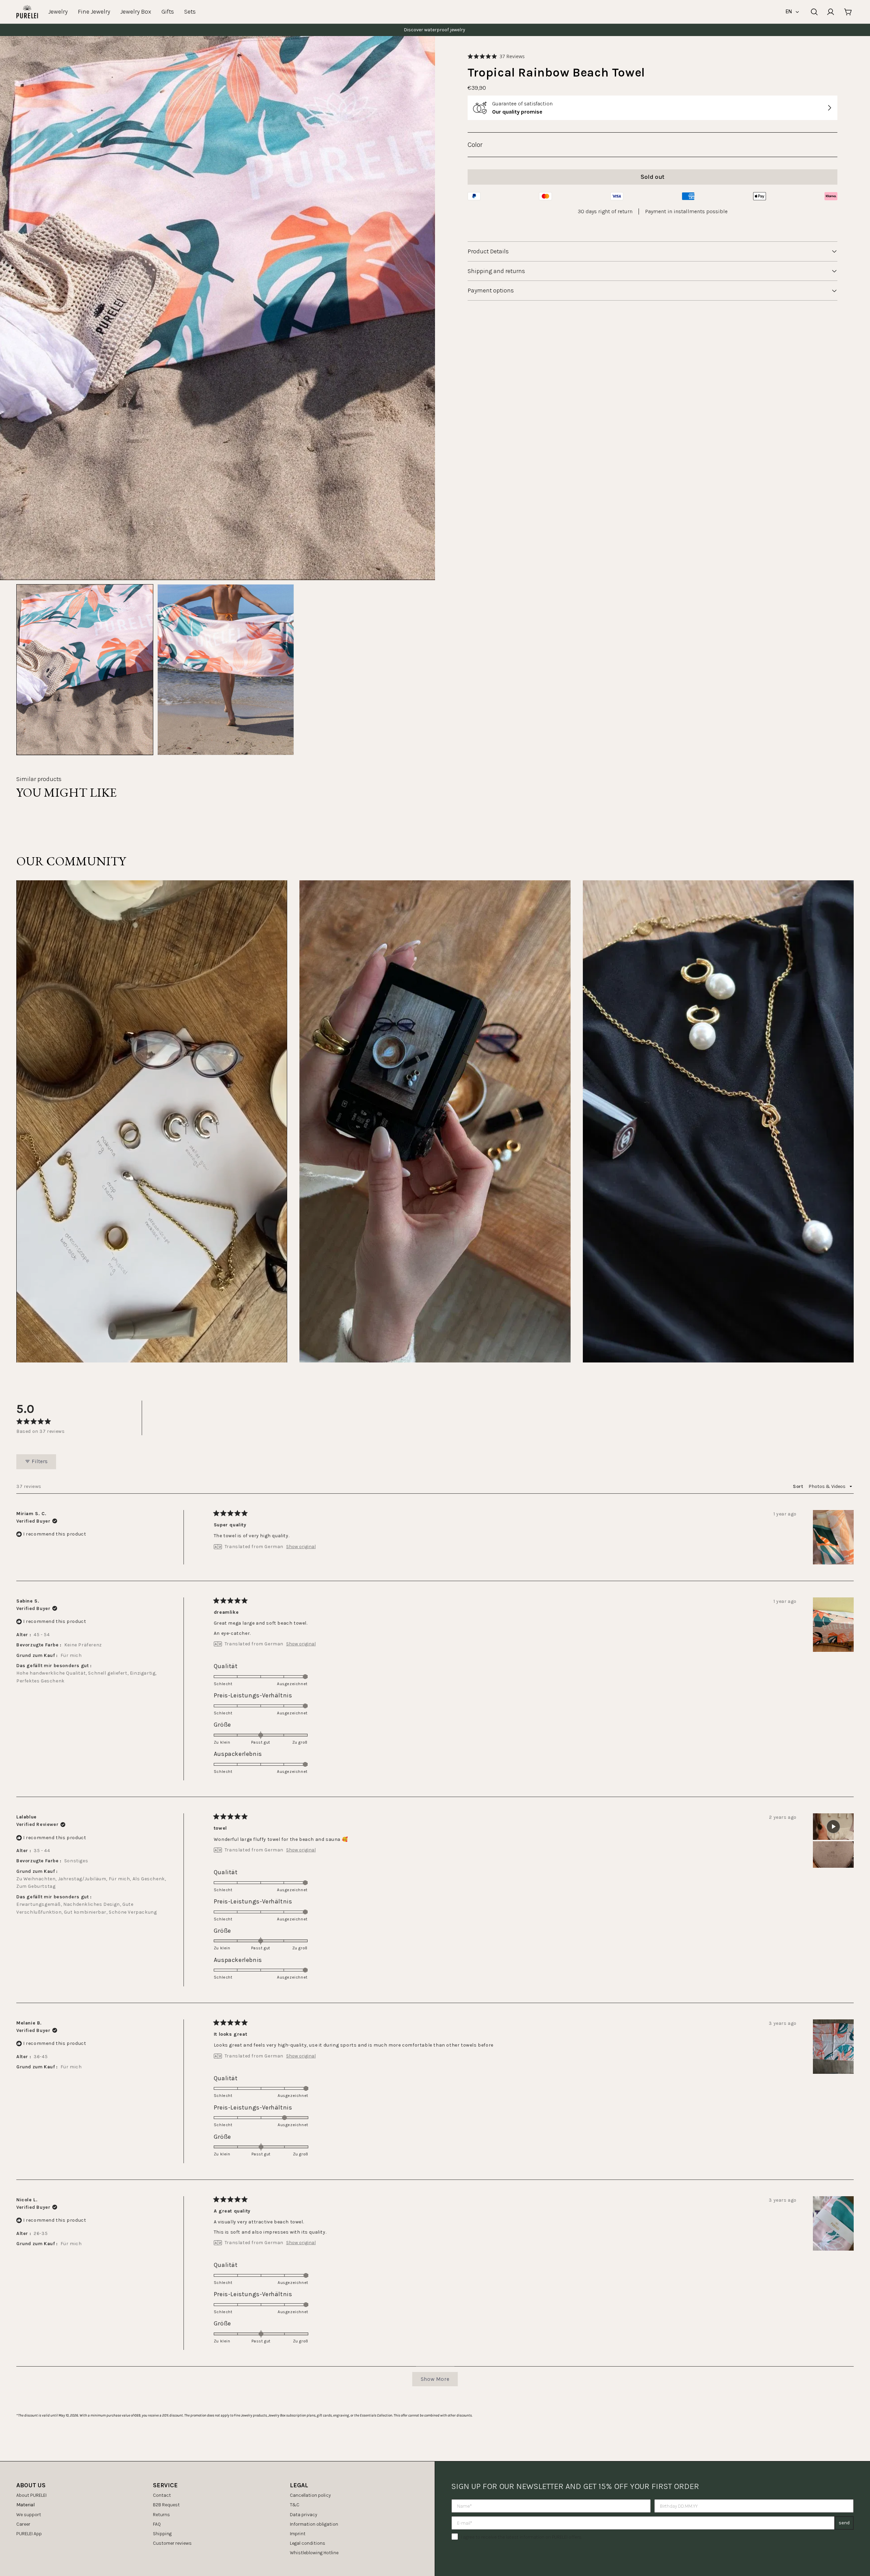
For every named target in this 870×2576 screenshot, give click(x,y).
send (844, 2523)
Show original (301, 1547)
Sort (799, 1486)
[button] (496, 56)
